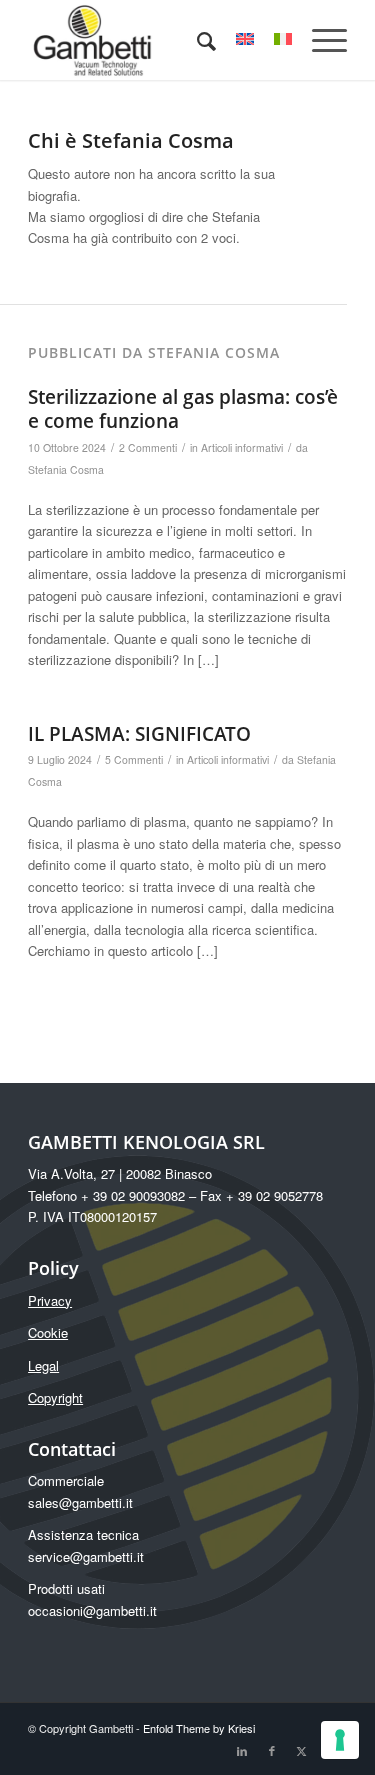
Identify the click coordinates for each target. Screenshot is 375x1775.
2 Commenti (148, 447)
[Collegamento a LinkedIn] (242, 1750)
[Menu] (319, 40)
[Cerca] (196, 40)
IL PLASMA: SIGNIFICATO (139, 734)
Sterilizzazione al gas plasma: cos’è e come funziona (183, 409)
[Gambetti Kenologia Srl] (155, 40)
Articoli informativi (242, 447)
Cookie (48, 1332)
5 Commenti (134, 759)
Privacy (50, 1300)
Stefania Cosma (66, 469)
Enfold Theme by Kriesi (199, 1728)
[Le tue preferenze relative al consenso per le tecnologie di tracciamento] (340, 1740)
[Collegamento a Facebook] (272, 1750)
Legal (43, 1365)
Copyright (55, 1397)
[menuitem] (196, 40)
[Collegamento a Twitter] (302, 1750)
